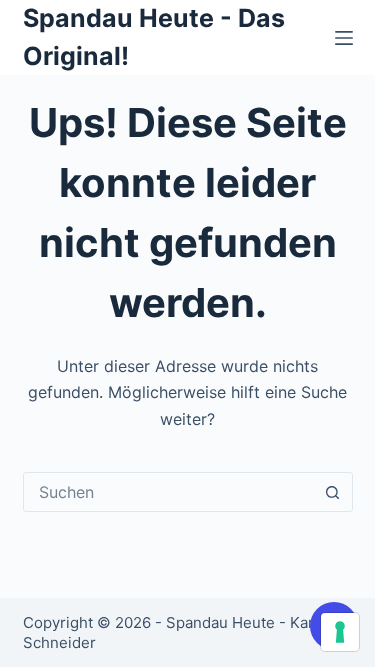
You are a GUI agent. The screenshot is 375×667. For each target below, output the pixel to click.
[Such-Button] (333, 492)
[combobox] (169, 492)
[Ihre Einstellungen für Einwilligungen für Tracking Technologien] (340, 632)
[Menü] (344, 38)
